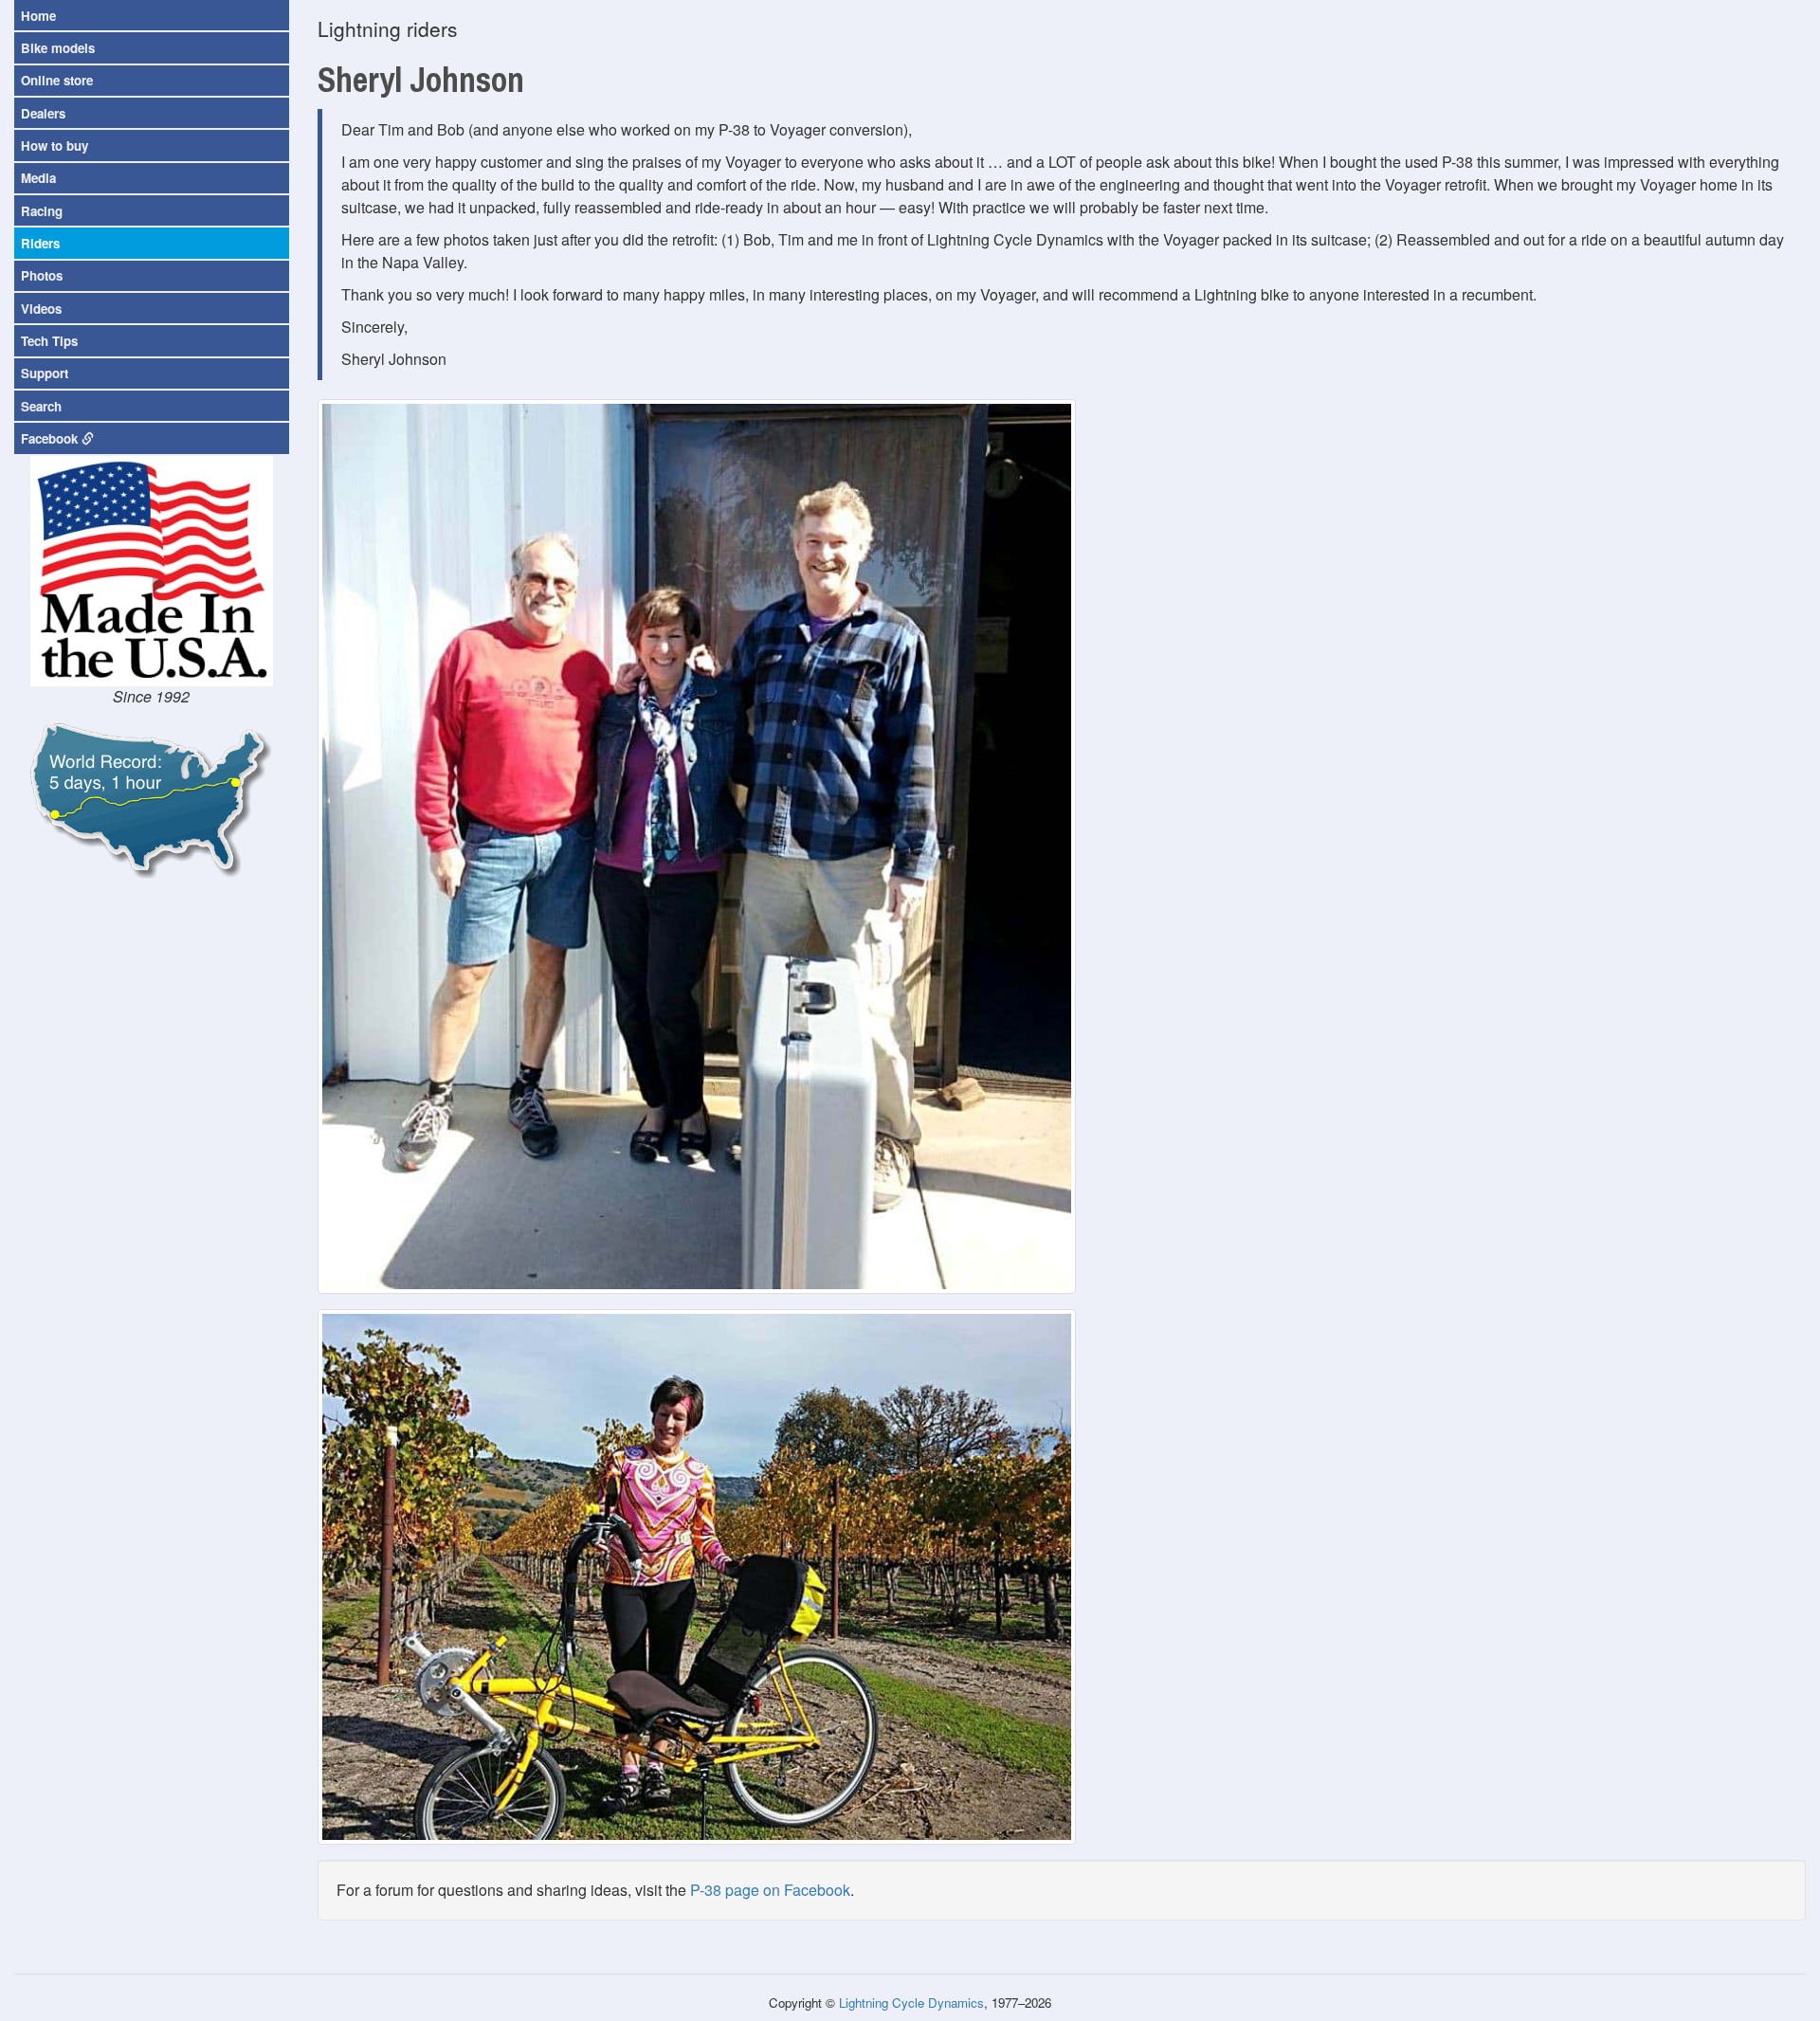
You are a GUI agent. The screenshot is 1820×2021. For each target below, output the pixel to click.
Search (41, 406)
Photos (42, 275)
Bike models (58, 48)
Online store (57, 80)
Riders (40, 243)
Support (45, 373)
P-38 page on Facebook (770, 1890)
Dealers (43, 113)
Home (38, 16)
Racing (42, 211)
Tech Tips (49, 341)
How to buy (55, 146)
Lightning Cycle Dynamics (911, 2003)
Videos (41, 309)
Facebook (51, 438)
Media (38, 178)
